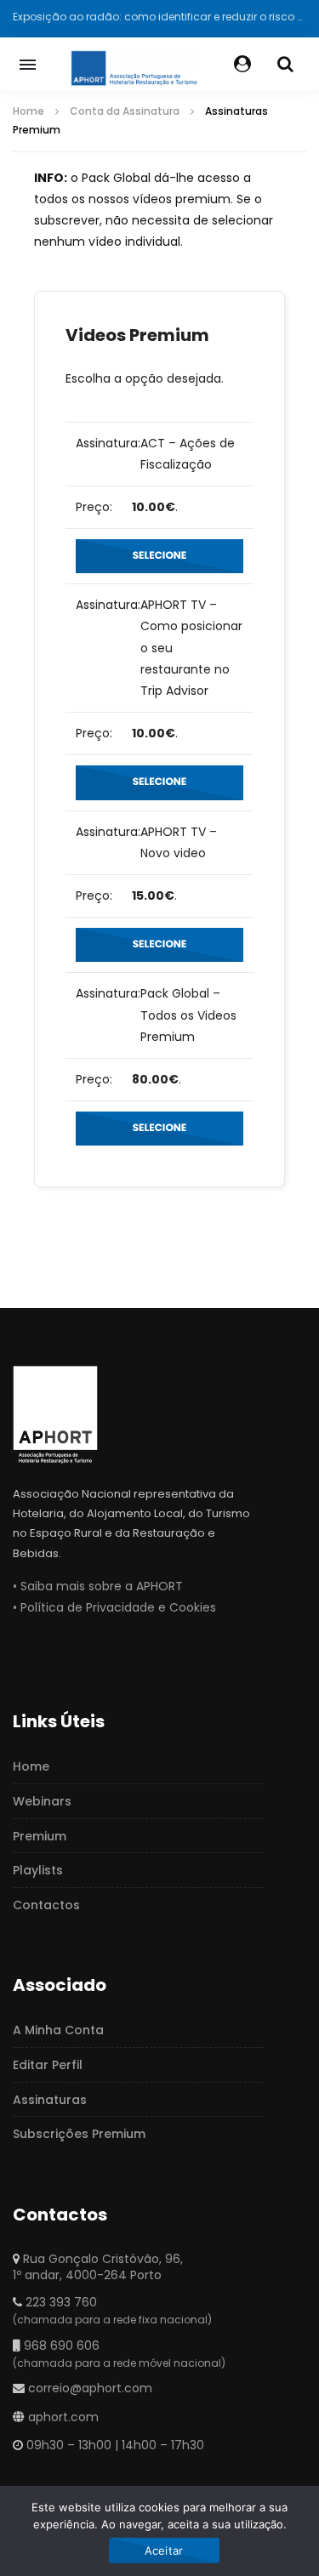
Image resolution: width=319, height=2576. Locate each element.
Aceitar (164, 2550)
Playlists (38, 1870)
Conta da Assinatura (125, 111)
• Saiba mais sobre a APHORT (98, 1586)
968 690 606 (62, 2346)
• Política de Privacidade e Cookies (114, 1607)
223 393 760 (61, 2302)
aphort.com (63, 2417)
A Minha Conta (58, 2030)
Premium (40, 1836)
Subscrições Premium (79, 2134)
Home (28, 111)
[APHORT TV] (134, 64)
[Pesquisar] (285, 64)
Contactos (46, 1905)
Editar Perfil (48, 2065)
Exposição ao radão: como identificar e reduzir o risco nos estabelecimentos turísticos (159, 17)
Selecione (160, 556)
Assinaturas (50, 2100)
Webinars (42, 1801)
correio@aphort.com (90, 2388)
